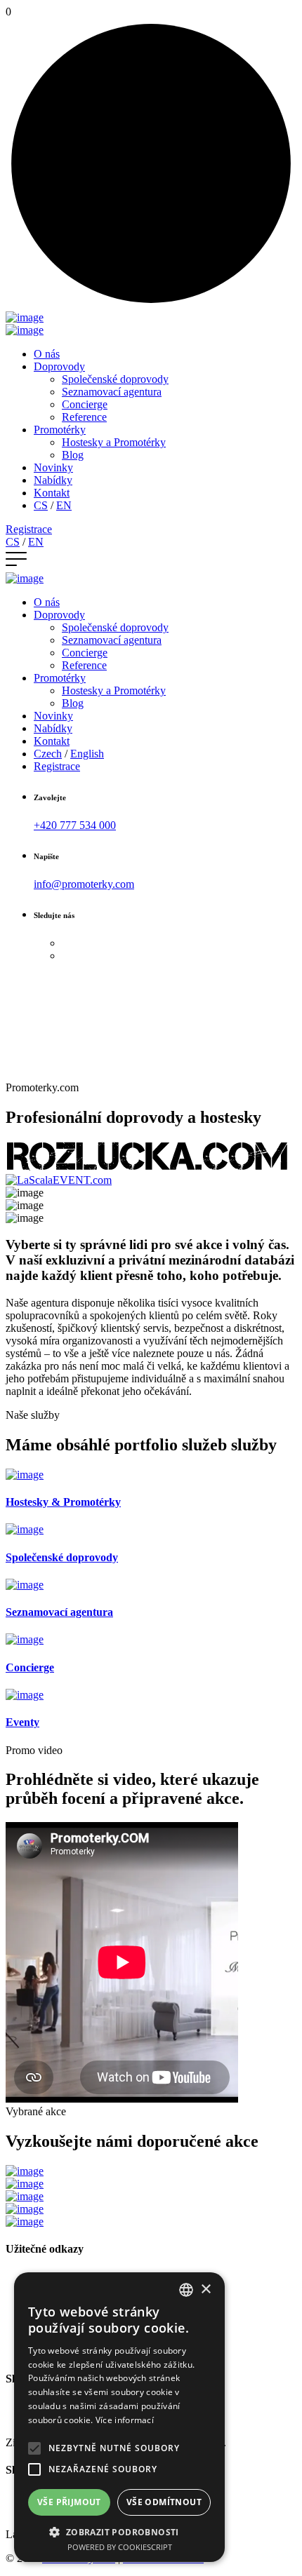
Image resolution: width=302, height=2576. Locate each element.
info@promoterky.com (84, 884)
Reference (84, 417)
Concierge (85, 404)
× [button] (205, 2290)
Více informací (125, 2420)
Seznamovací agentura (112, 392)
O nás (47, 354)
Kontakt (52, 493)
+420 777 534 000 (75, 825)
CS (41, 505)
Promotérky (60, 430)
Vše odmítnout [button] (164, 2502)
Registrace (29, 529)
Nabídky (53, 480)
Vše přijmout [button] (69, 2502)
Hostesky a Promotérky (114, 442)
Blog (73, 455)
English (87, 754)
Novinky (53, 467)
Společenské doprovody (115, 379)
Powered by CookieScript (120, 2547)
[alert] (119, 2417)
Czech (48, 754)
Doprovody (59, 366)
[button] (119, 2531)
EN (64, 505)
